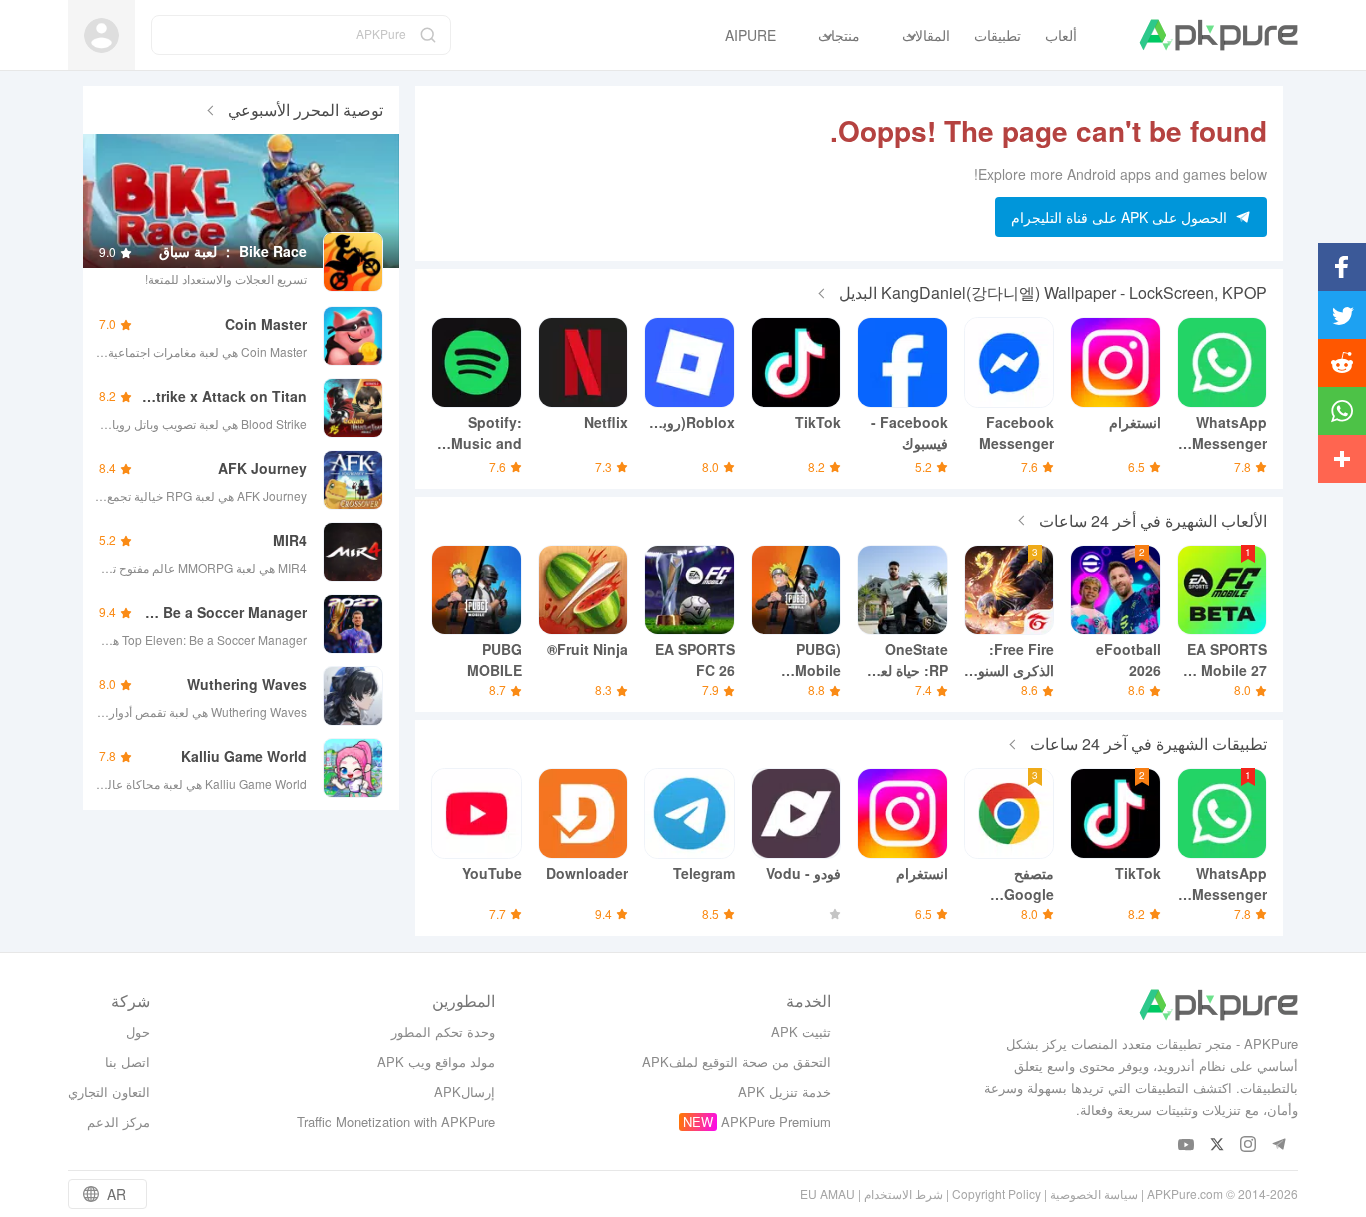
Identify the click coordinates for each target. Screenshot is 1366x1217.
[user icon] (101, 35)
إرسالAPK (464, 1091)
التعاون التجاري (109, 1091)
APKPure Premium (776, 1121)
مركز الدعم (118, 1121)
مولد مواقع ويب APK (436, 1061)
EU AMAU (827, 1193)
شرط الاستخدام (903, 1193)
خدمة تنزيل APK (784, 1091)
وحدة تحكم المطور (443, 1031)
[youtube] (1186, 1145)
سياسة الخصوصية (1094, 1193)
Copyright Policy (996, 1193)
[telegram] (1279, 1145)
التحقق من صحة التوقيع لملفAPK (736, 1061)
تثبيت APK (801, 1031)
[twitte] (1217, 1145)
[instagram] (1248, 1145)
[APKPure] (1218, 35)
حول (138, 1031)
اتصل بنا (127, 1061)
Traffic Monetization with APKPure (396, 1121)
